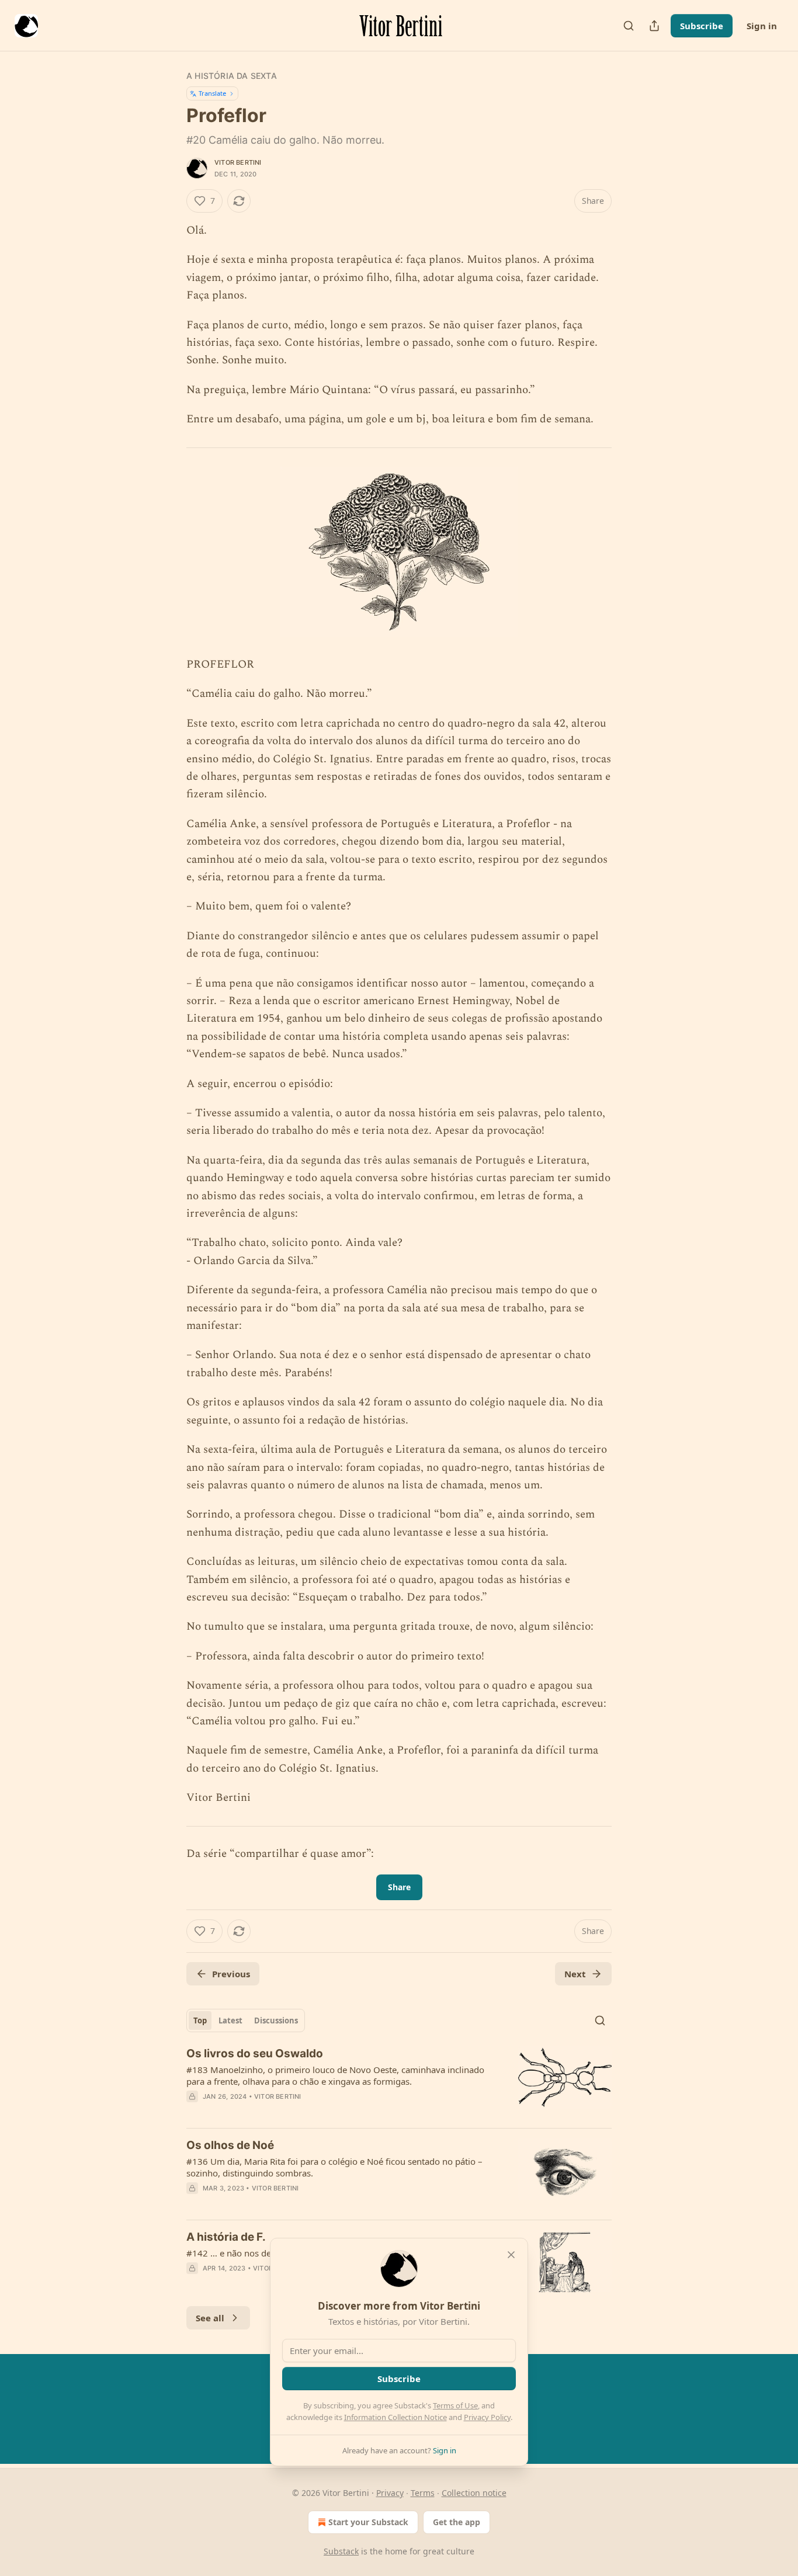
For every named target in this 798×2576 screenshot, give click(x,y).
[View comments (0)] (301, 2112)
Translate (212, 93)
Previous (231, 1974)
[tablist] (246, 2020)
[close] (511, 2255)
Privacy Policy (487, 2417)
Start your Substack (368, 2522)
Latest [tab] (230, 2020)
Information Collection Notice (395, 2417)
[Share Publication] (654, 26)
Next (575, 1974)
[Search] (629, 26)
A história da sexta (232, 76)
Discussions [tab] (276, 2020)
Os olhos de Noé (230, 2145)
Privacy (390, 2493)
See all (210, 2318)
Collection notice (474, 2493)
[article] (399, 2082)
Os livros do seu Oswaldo (255, 2053)
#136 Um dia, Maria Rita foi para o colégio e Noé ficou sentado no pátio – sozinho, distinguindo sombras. (334, 2167)
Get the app (457, 2522)
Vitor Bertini (238, 162)
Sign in (762, 26)
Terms (423, 2493)
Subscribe (702, 26)
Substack (341, 2551)
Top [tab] (200, 2020)
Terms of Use (455, 2405)
